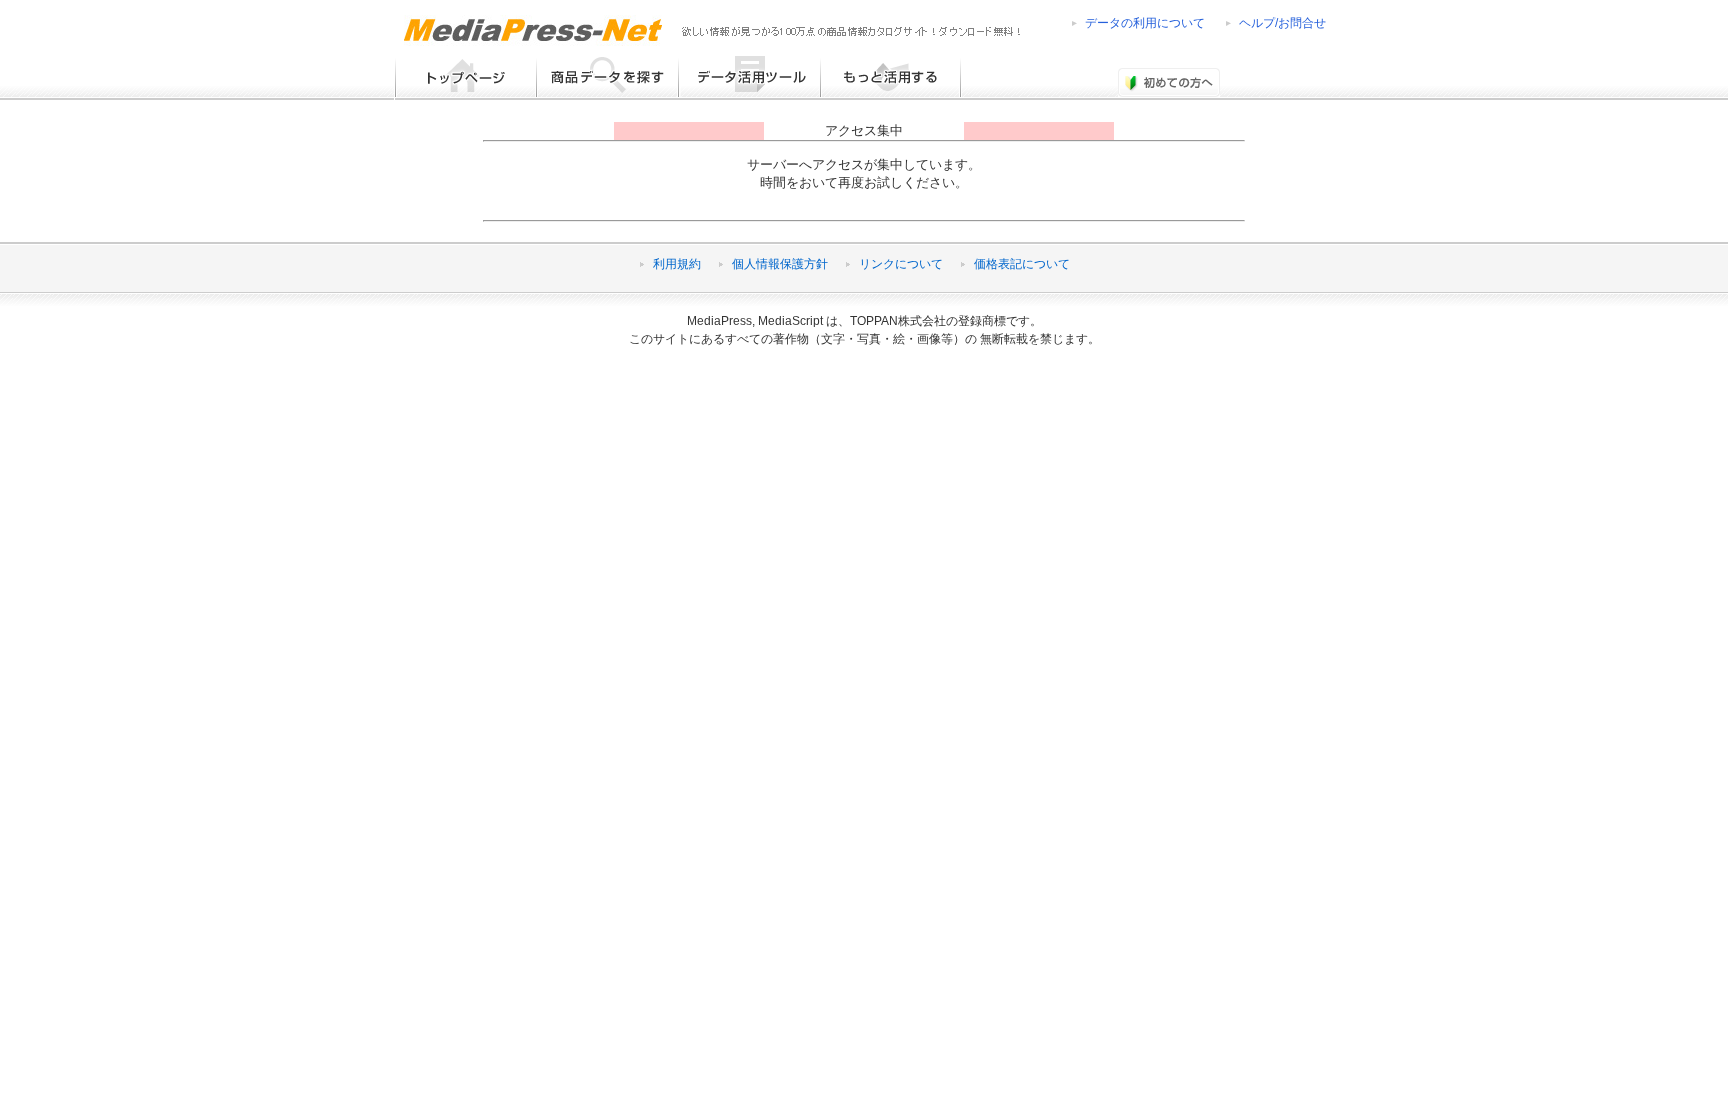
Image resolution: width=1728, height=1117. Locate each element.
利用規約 (677, 264)
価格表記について (1022, 264)
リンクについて (901, 264)
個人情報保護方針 (780, 264)
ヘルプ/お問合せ (1282, 23)
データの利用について (1145, 23)
